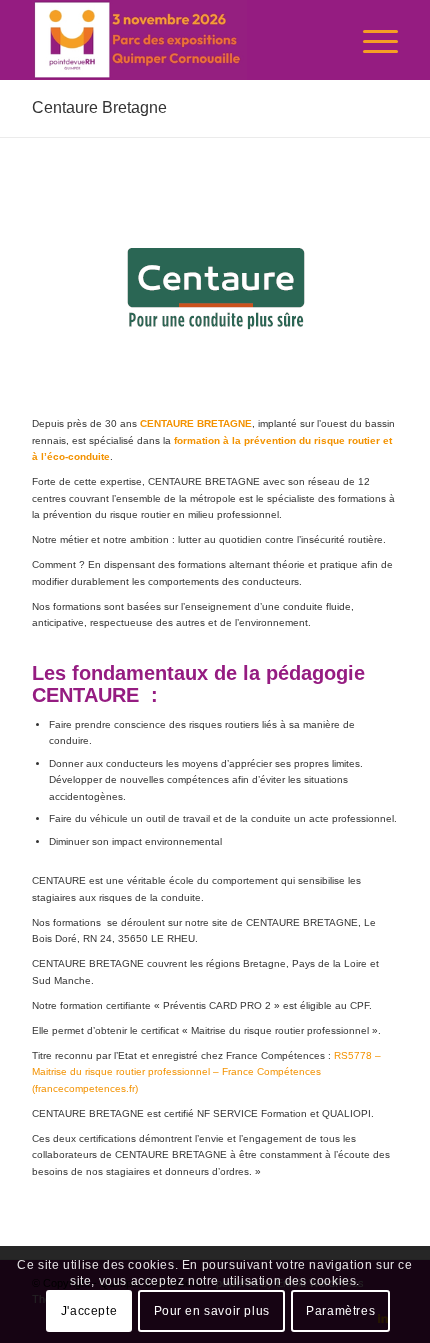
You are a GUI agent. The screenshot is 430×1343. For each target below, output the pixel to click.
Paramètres (340, 1311)
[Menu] (370, 40)
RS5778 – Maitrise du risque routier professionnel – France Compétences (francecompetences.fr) (206, 1072)
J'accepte (89, 1311)
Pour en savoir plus (212, 1311)
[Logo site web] (178, 40)
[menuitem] (370, 40)
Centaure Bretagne (99, 107)
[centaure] (215, 288)
